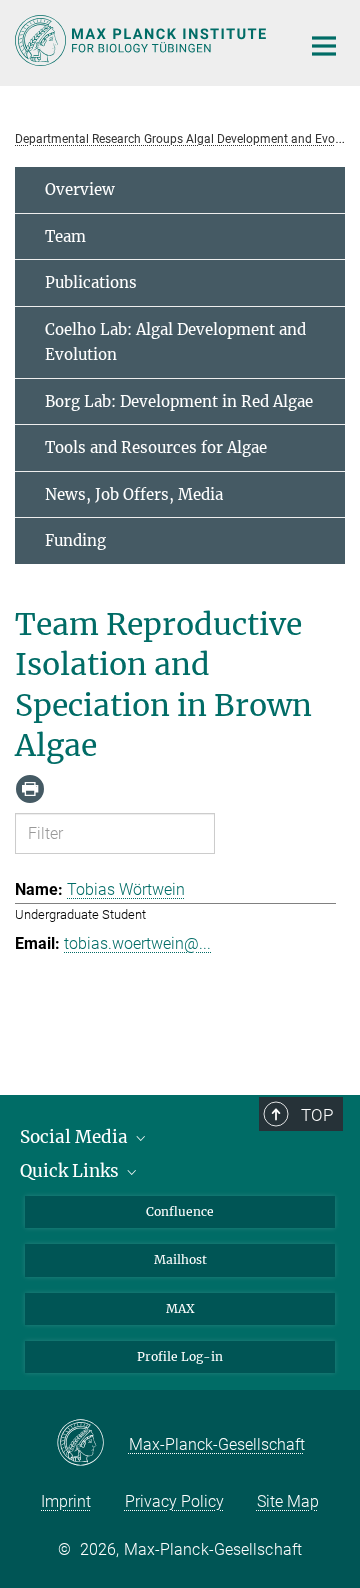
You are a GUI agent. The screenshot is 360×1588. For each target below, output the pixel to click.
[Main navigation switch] (324, 46)
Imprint (66, 1501)
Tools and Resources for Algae (156, 447)
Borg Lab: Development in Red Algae (179, 401)
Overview (80, 189)
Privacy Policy (174, 1501)
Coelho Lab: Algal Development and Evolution (175, 342)
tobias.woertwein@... (137, 943)
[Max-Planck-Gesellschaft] (92, 1444)
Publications (91, 282)
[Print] (30, 789)
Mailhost (180, 1259)
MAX (180, 1308)
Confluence (180, 1211)
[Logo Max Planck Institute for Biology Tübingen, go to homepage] (142, 40)
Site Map (288, 1501)
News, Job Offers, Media (134, 494)
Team (65, 236)
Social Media (76, 1137)
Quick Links (71, 1171)
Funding (75, 540)
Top (317, 1115)
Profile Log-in (180, 1356)
